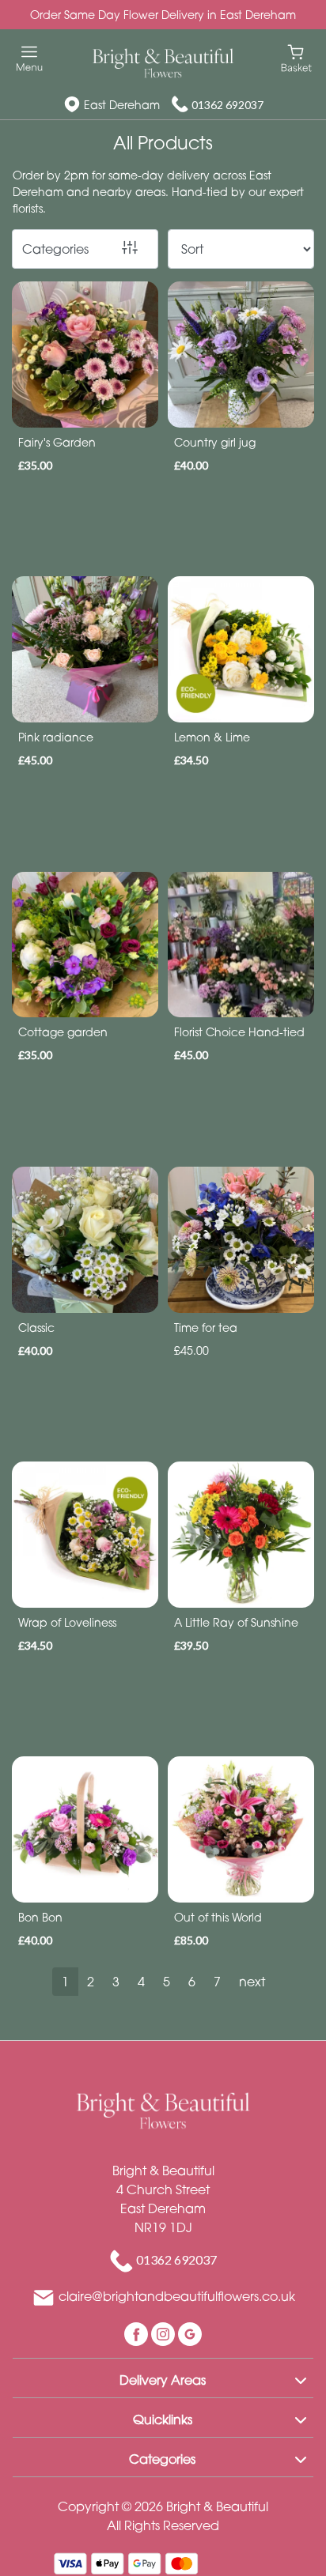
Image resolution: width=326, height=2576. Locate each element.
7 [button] (217, 1982)
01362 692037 (227, 105)
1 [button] (65, 1982)
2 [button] (91, 1982)
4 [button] (141, 1982)
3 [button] (116, 1982)
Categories (55, 249)
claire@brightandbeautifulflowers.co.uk (177, 2296)
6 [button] (192, 1982)
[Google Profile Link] (190, 2333)
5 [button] (167, 1982)
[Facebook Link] (138, 2333)
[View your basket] (296, 57)
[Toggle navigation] (30, 59)
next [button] (252, 1982)
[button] (163, 2378)
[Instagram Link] (165, 2333)
